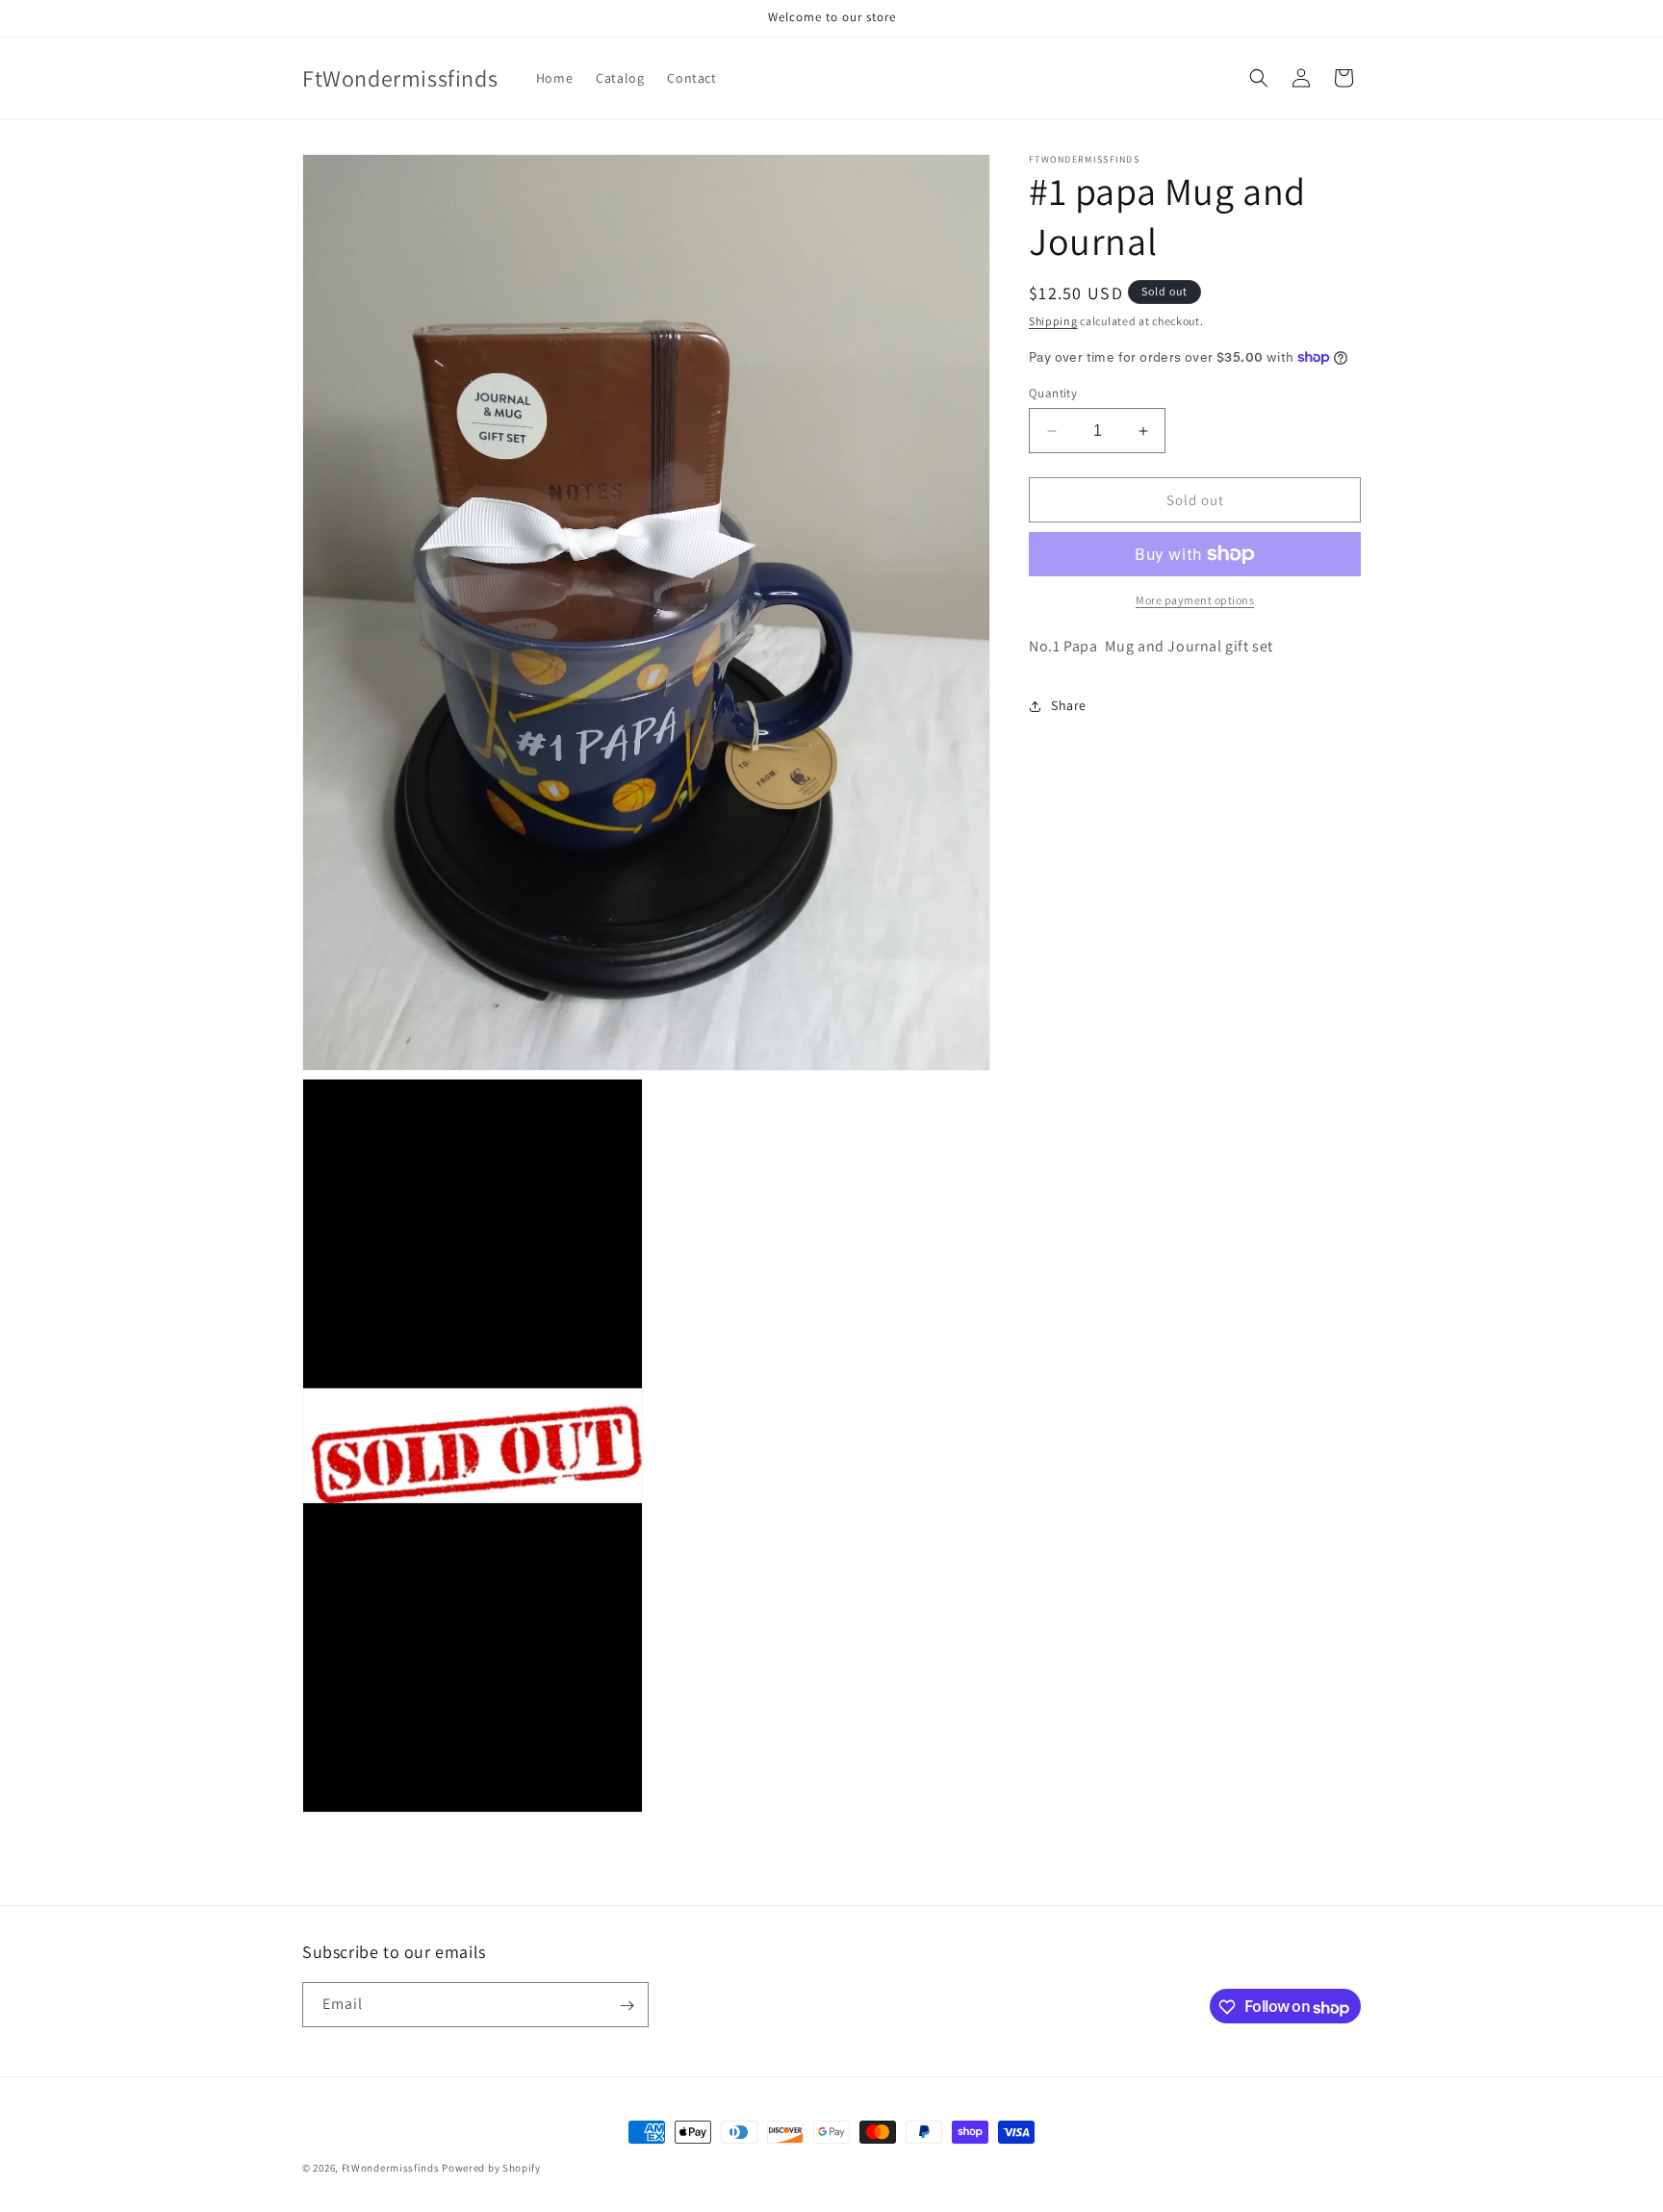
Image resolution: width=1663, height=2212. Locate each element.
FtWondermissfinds (391, 2168)
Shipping (1053, 321)
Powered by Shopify (491, 2168)
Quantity (1053, 393)
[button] (1259, 78)
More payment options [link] (1195, 600)
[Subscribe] (627, 2006)
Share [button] (1069, 705)
